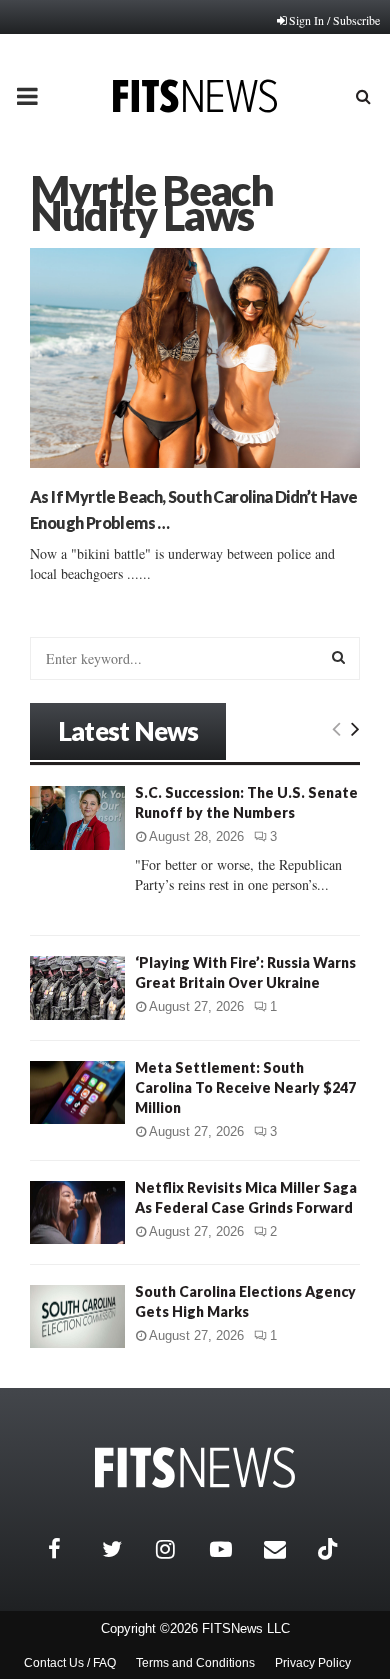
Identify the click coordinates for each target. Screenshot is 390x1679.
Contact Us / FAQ (70, 1663)
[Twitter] (124, 1549)
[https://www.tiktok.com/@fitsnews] (330, 1549)
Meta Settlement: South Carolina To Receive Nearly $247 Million (245, 1087)
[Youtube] (232, 1549)
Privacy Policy (313, 1663)
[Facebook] (70, 1549)
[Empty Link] (336, 728)
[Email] (286, 1549)
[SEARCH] (338, 657)
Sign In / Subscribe (334, 20)
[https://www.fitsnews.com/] (195, 1467)
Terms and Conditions (195, 1663)
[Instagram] (178, 1549)
